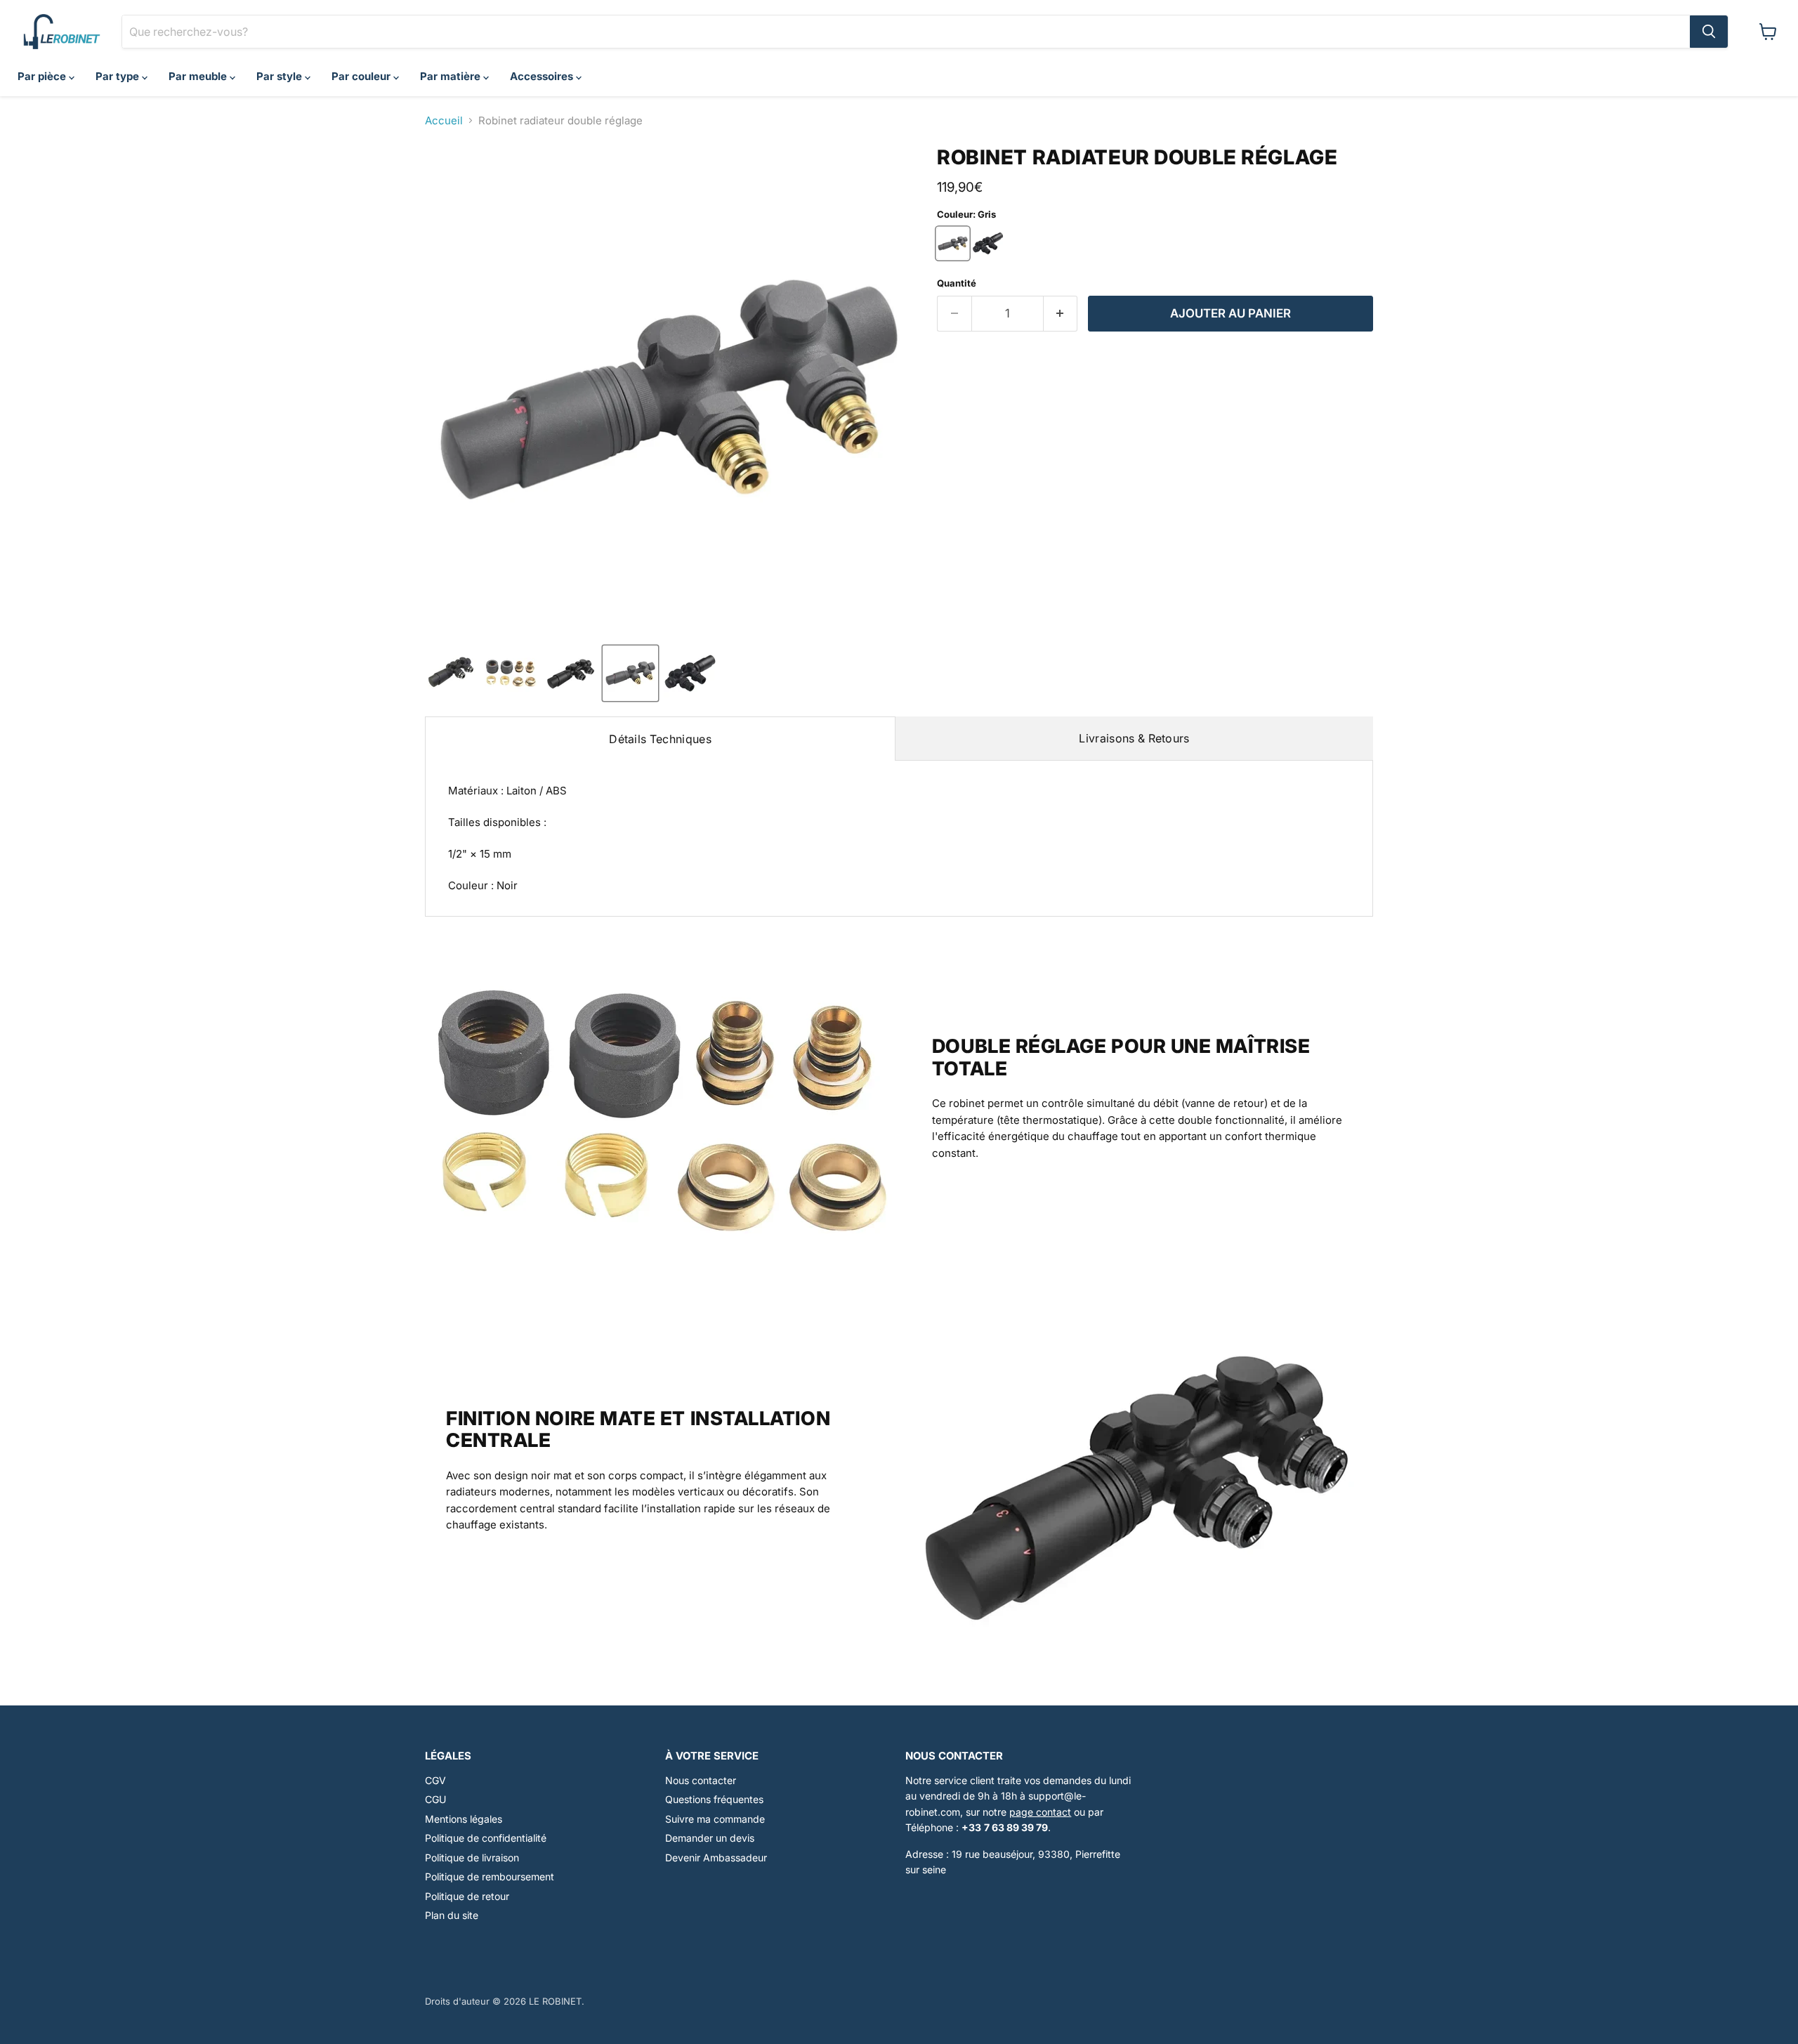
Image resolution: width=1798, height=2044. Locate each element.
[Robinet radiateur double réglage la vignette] (451, 673)
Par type (119, 76)
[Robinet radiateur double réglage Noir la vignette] (690, 673)
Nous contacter (701, 1780)
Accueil (444, 120)
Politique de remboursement (490, 1876)
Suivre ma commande (715, 1819)
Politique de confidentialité (486, 1838)
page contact (1040, 1812)
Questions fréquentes (714, 1799)
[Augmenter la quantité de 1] (1061, 314)
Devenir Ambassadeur (716, 1858)
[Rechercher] (1709, 32)
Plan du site (452, 1915)
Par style (281, 76)
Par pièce (43, 76)
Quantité (957, 283)
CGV (435, 1780)
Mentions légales (464, 1819)
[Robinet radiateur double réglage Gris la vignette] (630, 673)
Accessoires (543, 76)
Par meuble (199, 76)
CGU (435, 1799)
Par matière (452, 76)
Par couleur (362, 76)
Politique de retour (467, 1896)
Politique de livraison (472, 1858)
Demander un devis (710, 1838)
